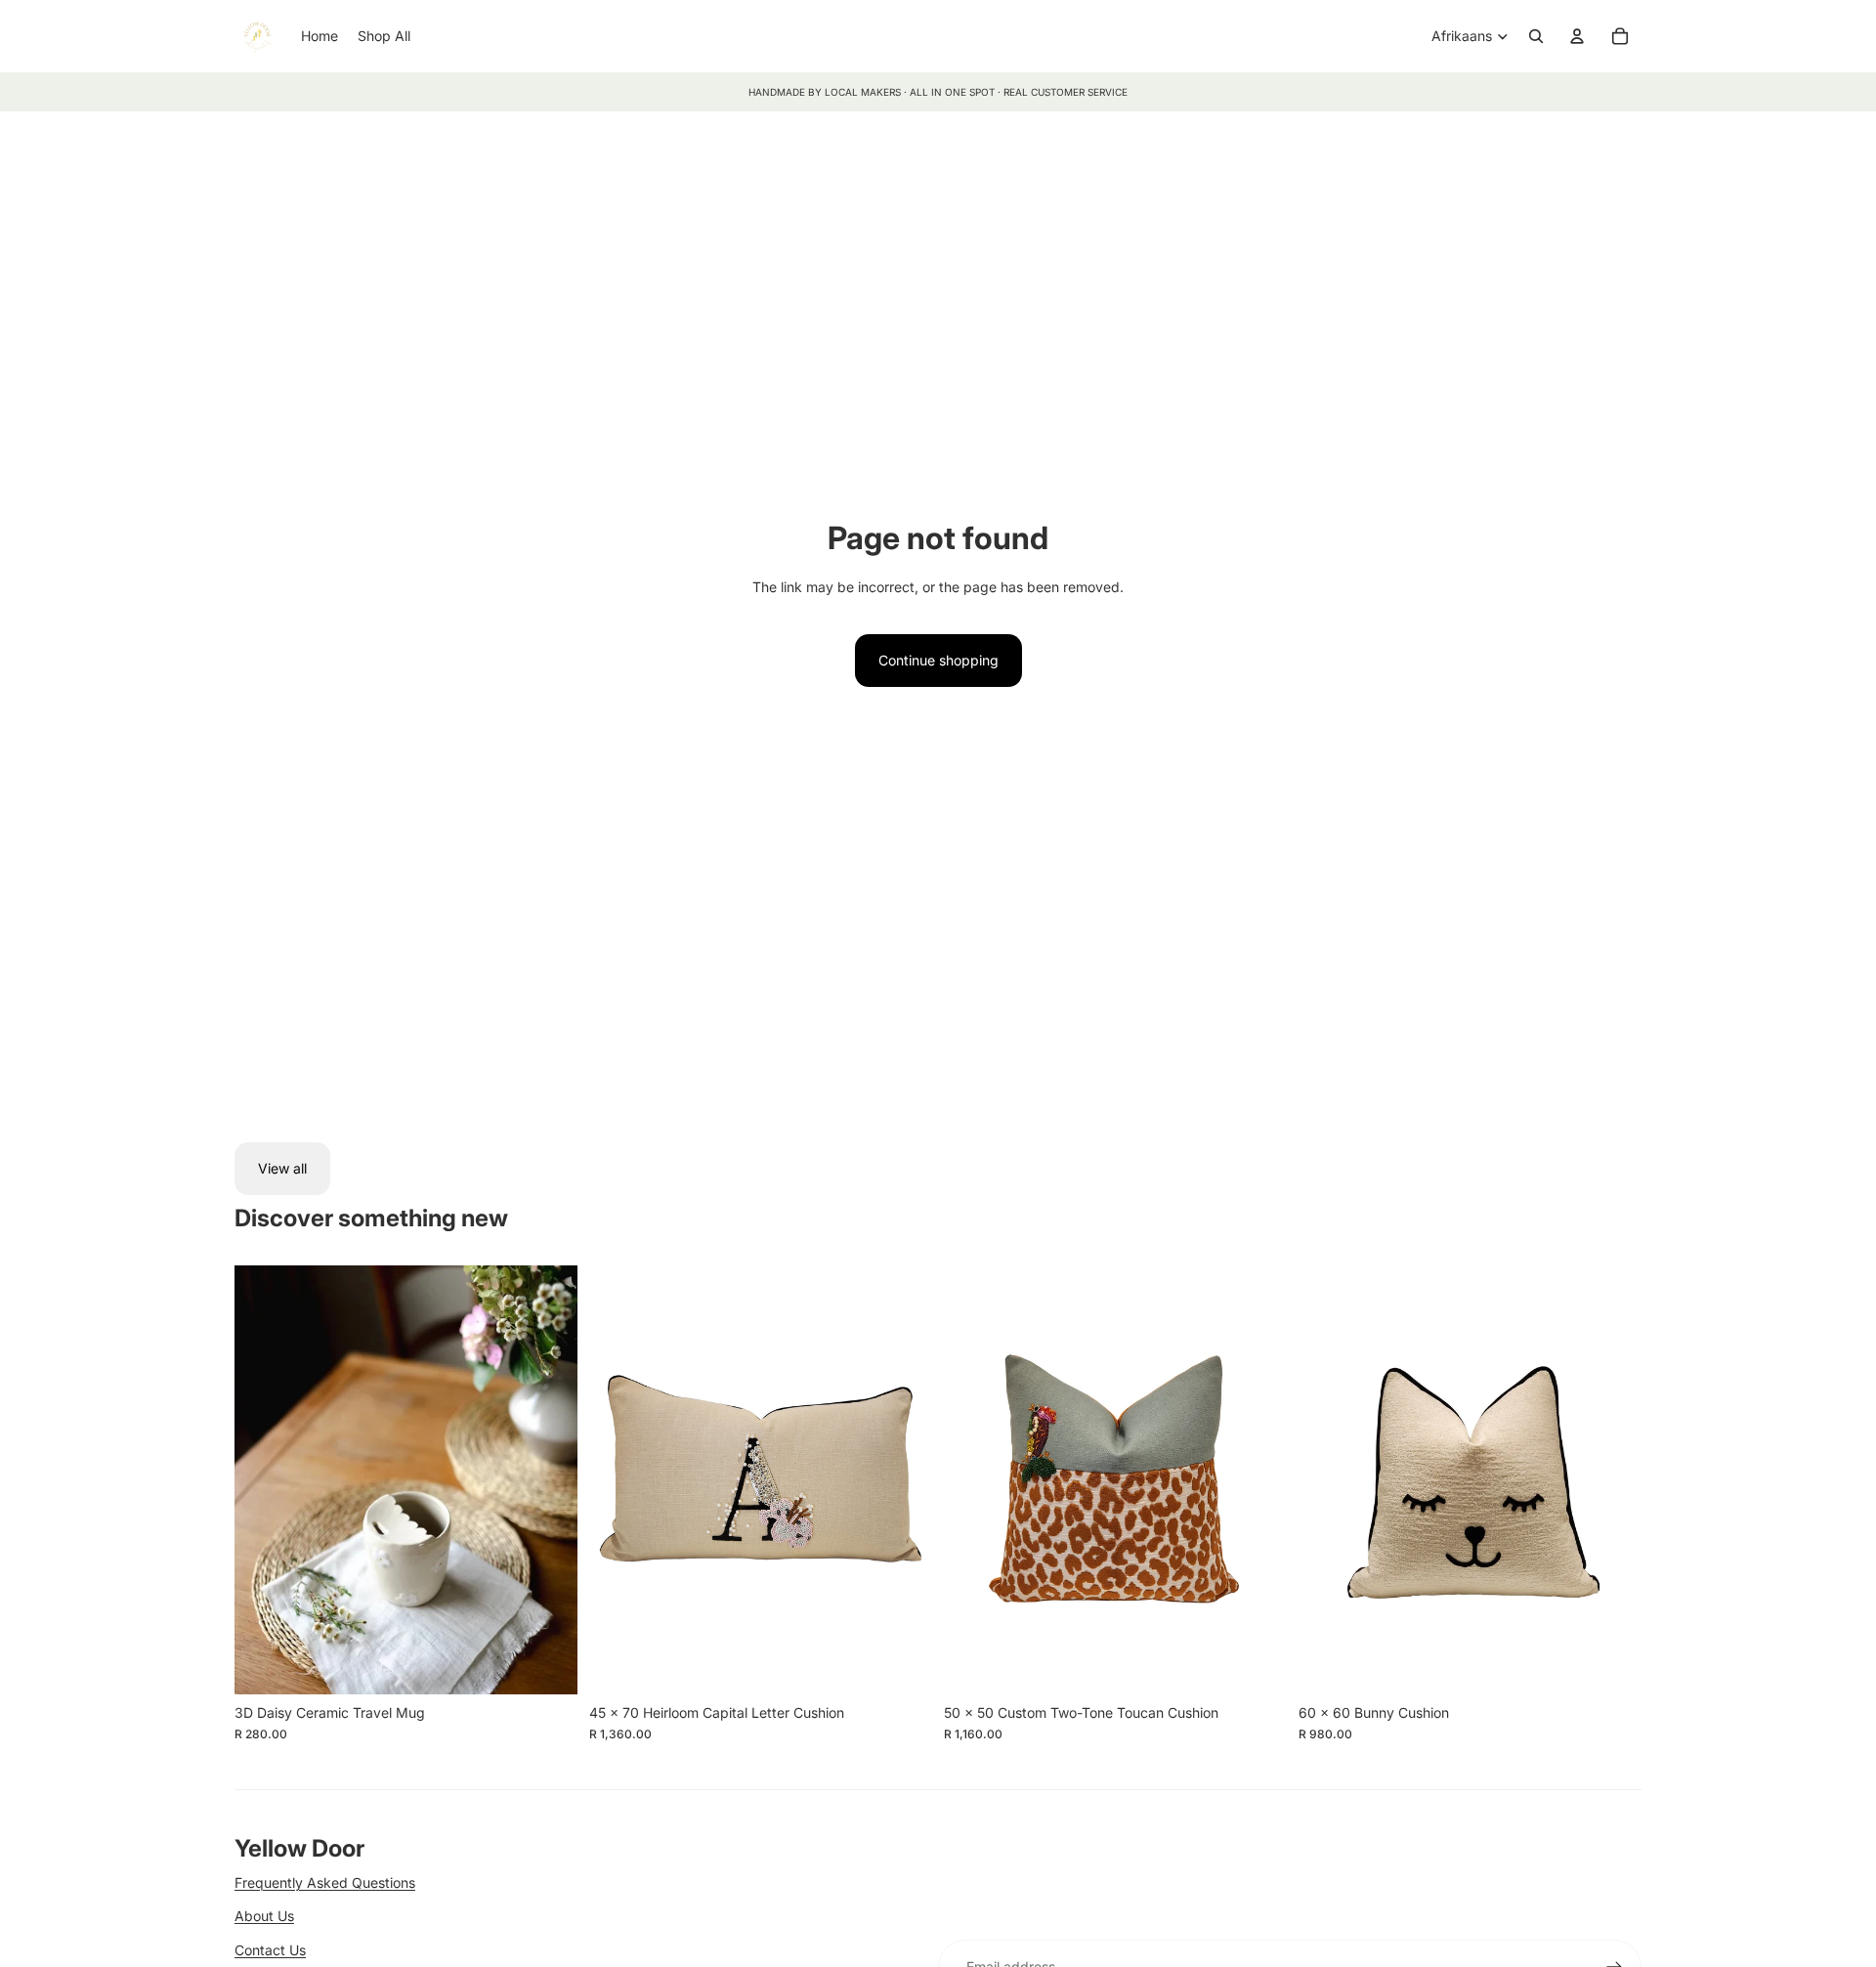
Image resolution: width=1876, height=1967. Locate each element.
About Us (264, 1916)
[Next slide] (548, 1480)
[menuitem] (320, 36)
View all (282, 1168)
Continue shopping (938, 660)
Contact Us (270, 1950)
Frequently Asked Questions (325, 1882)
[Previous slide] (264, 1480)
